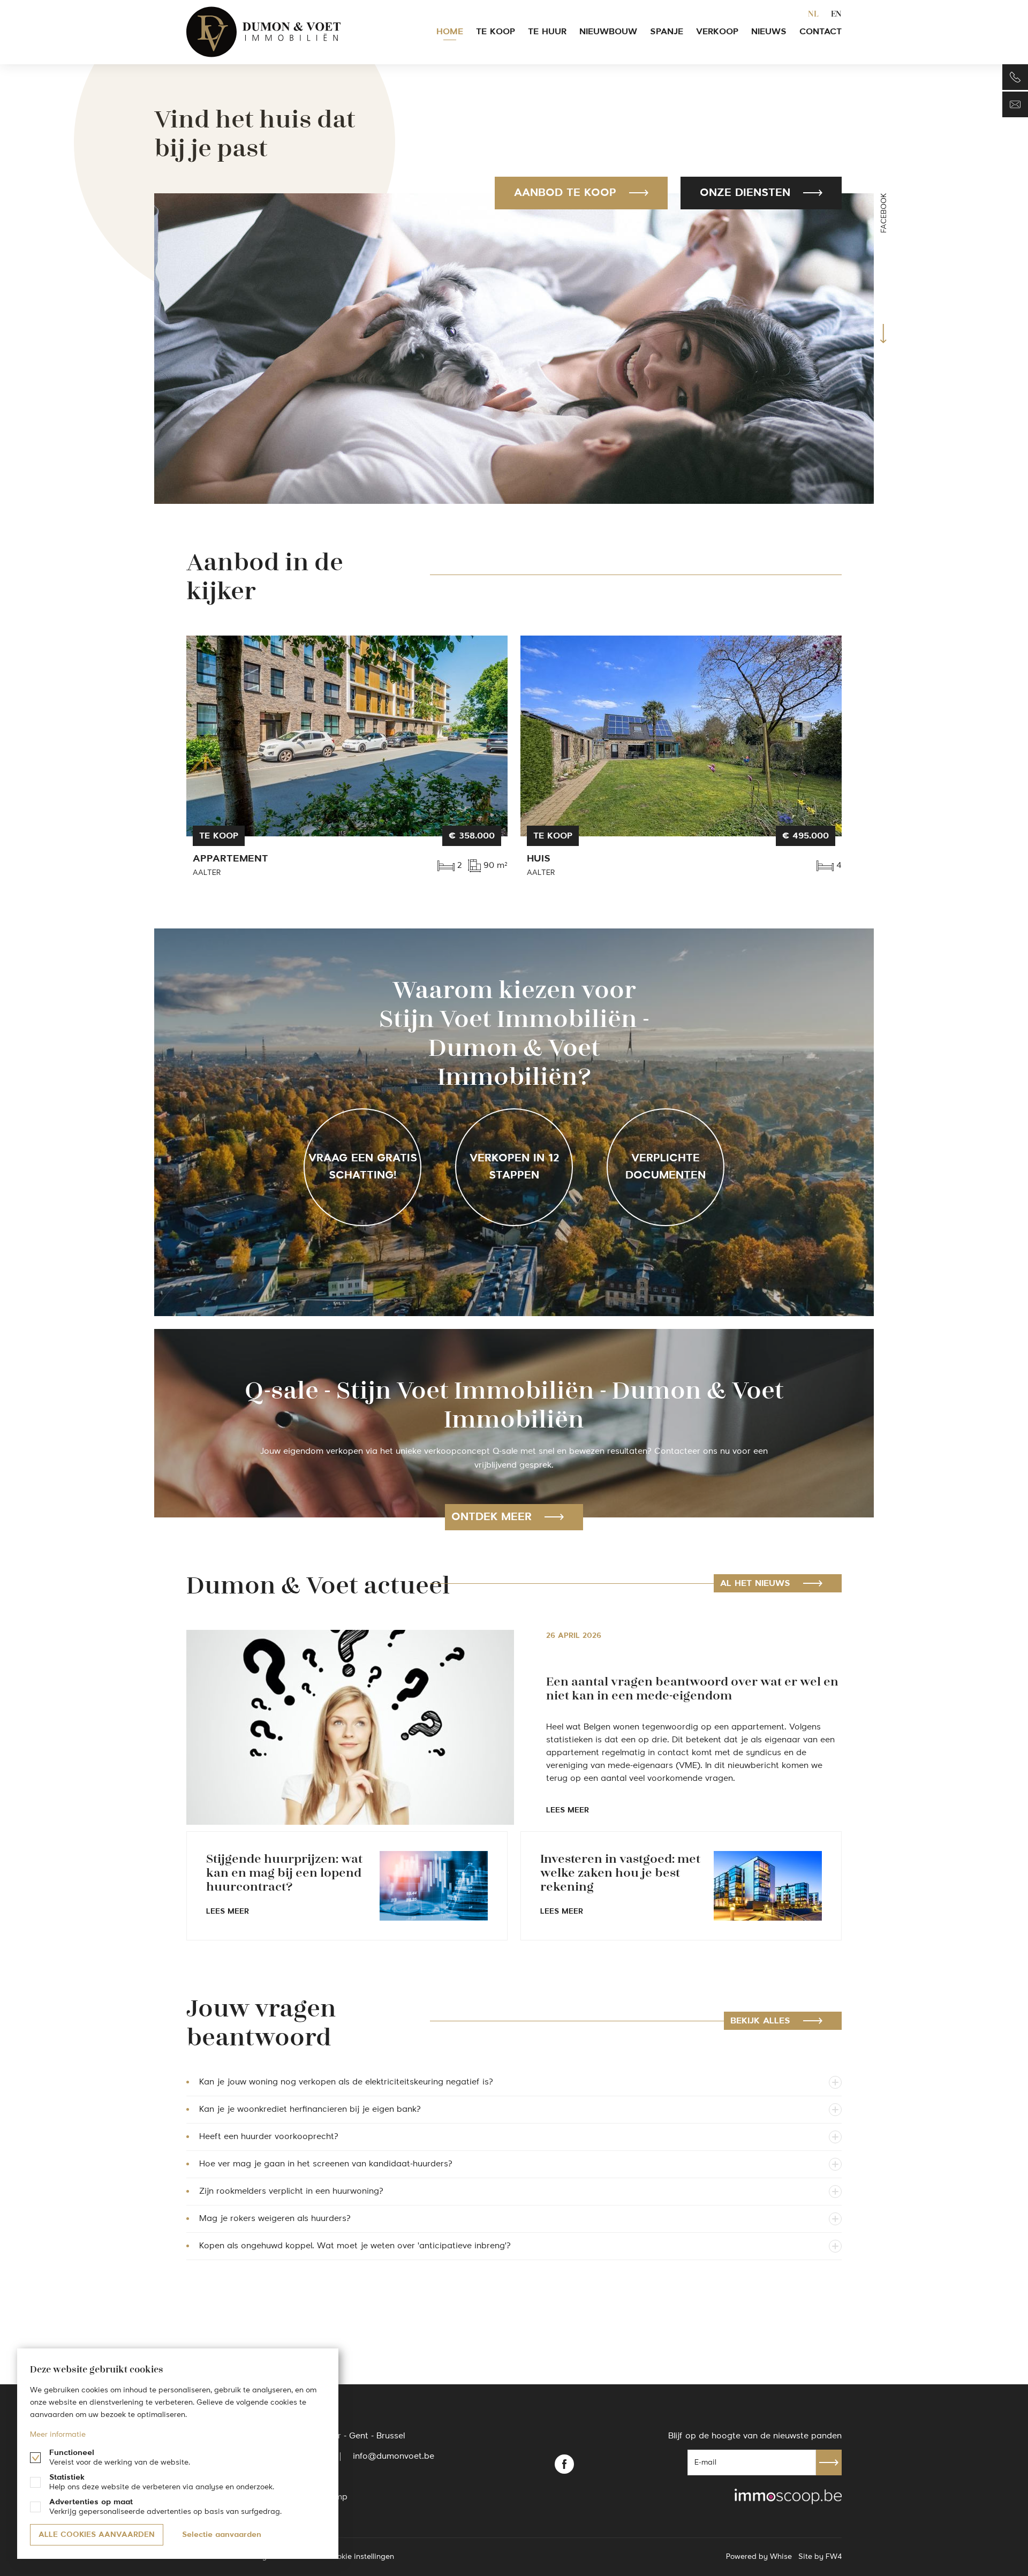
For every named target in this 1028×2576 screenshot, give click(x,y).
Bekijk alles (760, 2021)
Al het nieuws (755, 1584)
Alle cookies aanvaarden (97, 2535)
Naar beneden (883, 334)
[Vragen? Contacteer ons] (1015, 77)
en (836, 13)
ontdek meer (492, 1517)
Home (450, 32)
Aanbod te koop (565, 193)
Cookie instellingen (361, 2557)
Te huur (547, 32)
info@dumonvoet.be (394, 2457)
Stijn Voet (264, 32)
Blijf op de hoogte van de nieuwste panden (755, 2436)
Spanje (667, 32)
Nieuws (769, 32)
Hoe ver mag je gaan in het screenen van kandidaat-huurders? (326, 2164)
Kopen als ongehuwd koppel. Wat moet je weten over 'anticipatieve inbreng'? (355, 2246)
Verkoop (717, 32)
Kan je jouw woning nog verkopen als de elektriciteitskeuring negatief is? (346, 2082)
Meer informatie (58, 2435)
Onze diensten (745, 193)
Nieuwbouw (608, 32)
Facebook (884, 213)
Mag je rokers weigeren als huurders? (275, 2219)
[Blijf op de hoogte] (1015, 104)
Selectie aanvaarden (222, 2535)
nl (813, 13)
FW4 (834, 2557)
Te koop (496, 32)
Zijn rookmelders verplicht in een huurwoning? (291, 2192)
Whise (781, 2557)
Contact (821, 32)
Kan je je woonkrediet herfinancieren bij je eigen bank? (310, 2110)
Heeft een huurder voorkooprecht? (269, 2137)
